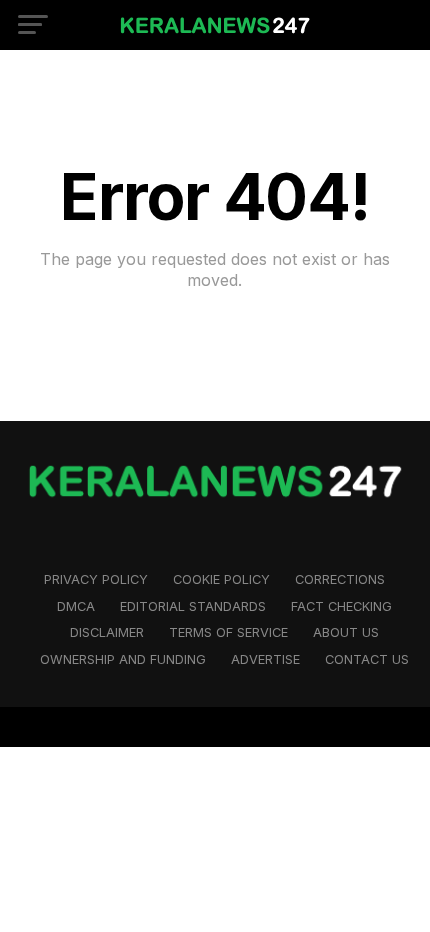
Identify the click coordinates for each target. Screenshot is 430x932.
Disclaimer (107, 632)
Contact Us (367, 659)
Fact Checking (341, 606)
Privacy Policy (96, 579)
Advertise (265, 659)
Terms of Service (228, 632)
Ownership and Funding (123, 659)
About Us (346, 632)
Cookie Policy (221, 579)
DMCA (76, 606)
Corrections (340, 579)
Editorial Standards (193, 606)
